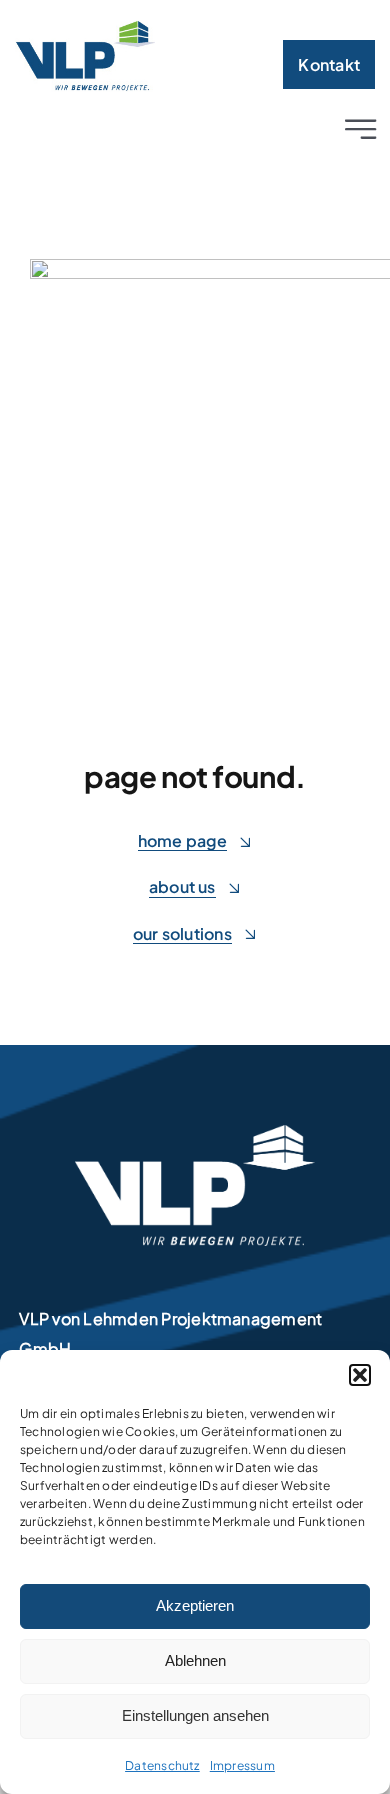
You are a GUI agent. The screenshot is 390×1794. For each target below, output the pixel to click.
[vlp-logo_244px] (85, 27)
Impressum (242, 1765)
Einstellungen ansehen (195, 1715)
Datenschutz (162, 1765)
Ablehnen (195, 1660)
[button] (360, 1375)
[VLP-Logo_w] (195, 1132)
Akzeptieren (195, 1605)
